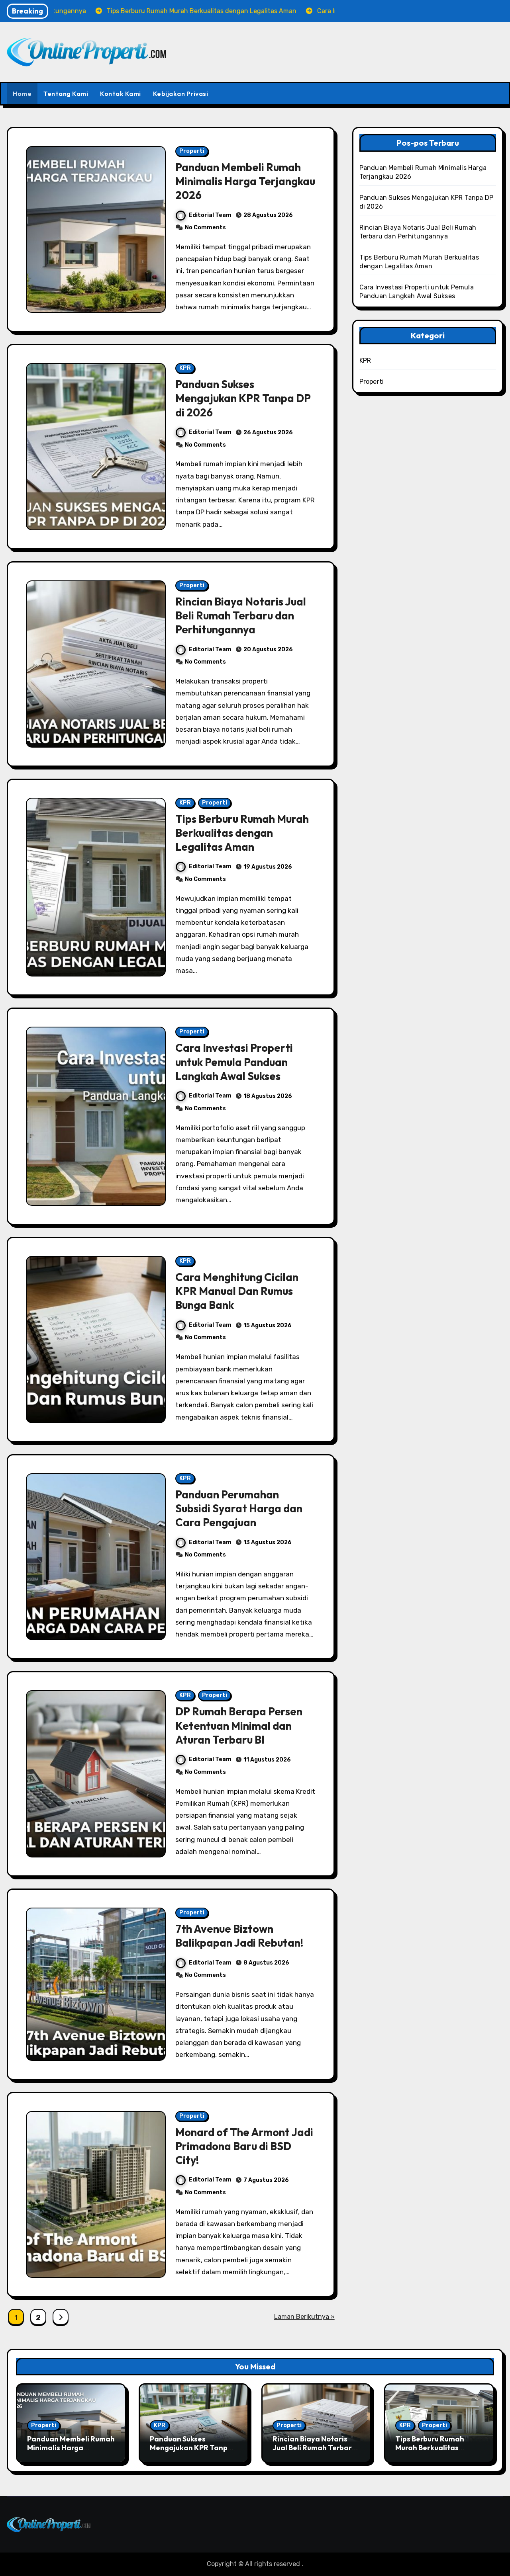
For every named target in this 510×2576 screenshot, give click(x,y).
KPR (185, 368)
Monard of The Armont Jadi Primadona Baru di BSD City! (244, 2146)
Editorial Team (210, 215)
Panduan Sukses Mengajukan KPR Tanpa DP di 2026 (243, 398)
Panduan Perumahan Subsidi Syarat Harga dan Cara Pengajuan (239, 1508)
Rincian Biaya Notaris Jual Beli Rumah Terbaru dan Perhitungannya (241, 615)
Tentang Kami (66, 94)
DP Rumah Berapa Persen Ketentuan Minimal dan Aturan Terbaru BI (239, 1725)
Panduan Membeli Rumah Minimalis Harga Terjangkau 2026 (245, 181)
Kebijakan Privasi (181, 94)
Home (22, 94)
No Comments (205, 228)
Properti (192, 151)
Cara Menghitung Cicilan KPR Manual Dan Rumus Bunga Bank (237, 1291)
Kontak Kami (121, 94)
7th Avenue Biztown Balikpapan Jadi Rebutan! (239, 1936)
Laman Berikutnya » (304, 2317)
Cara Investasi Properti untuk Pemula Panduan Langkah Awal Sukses (234, 1062)
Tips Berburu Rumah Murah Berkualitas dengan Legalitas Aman (242, 833)
